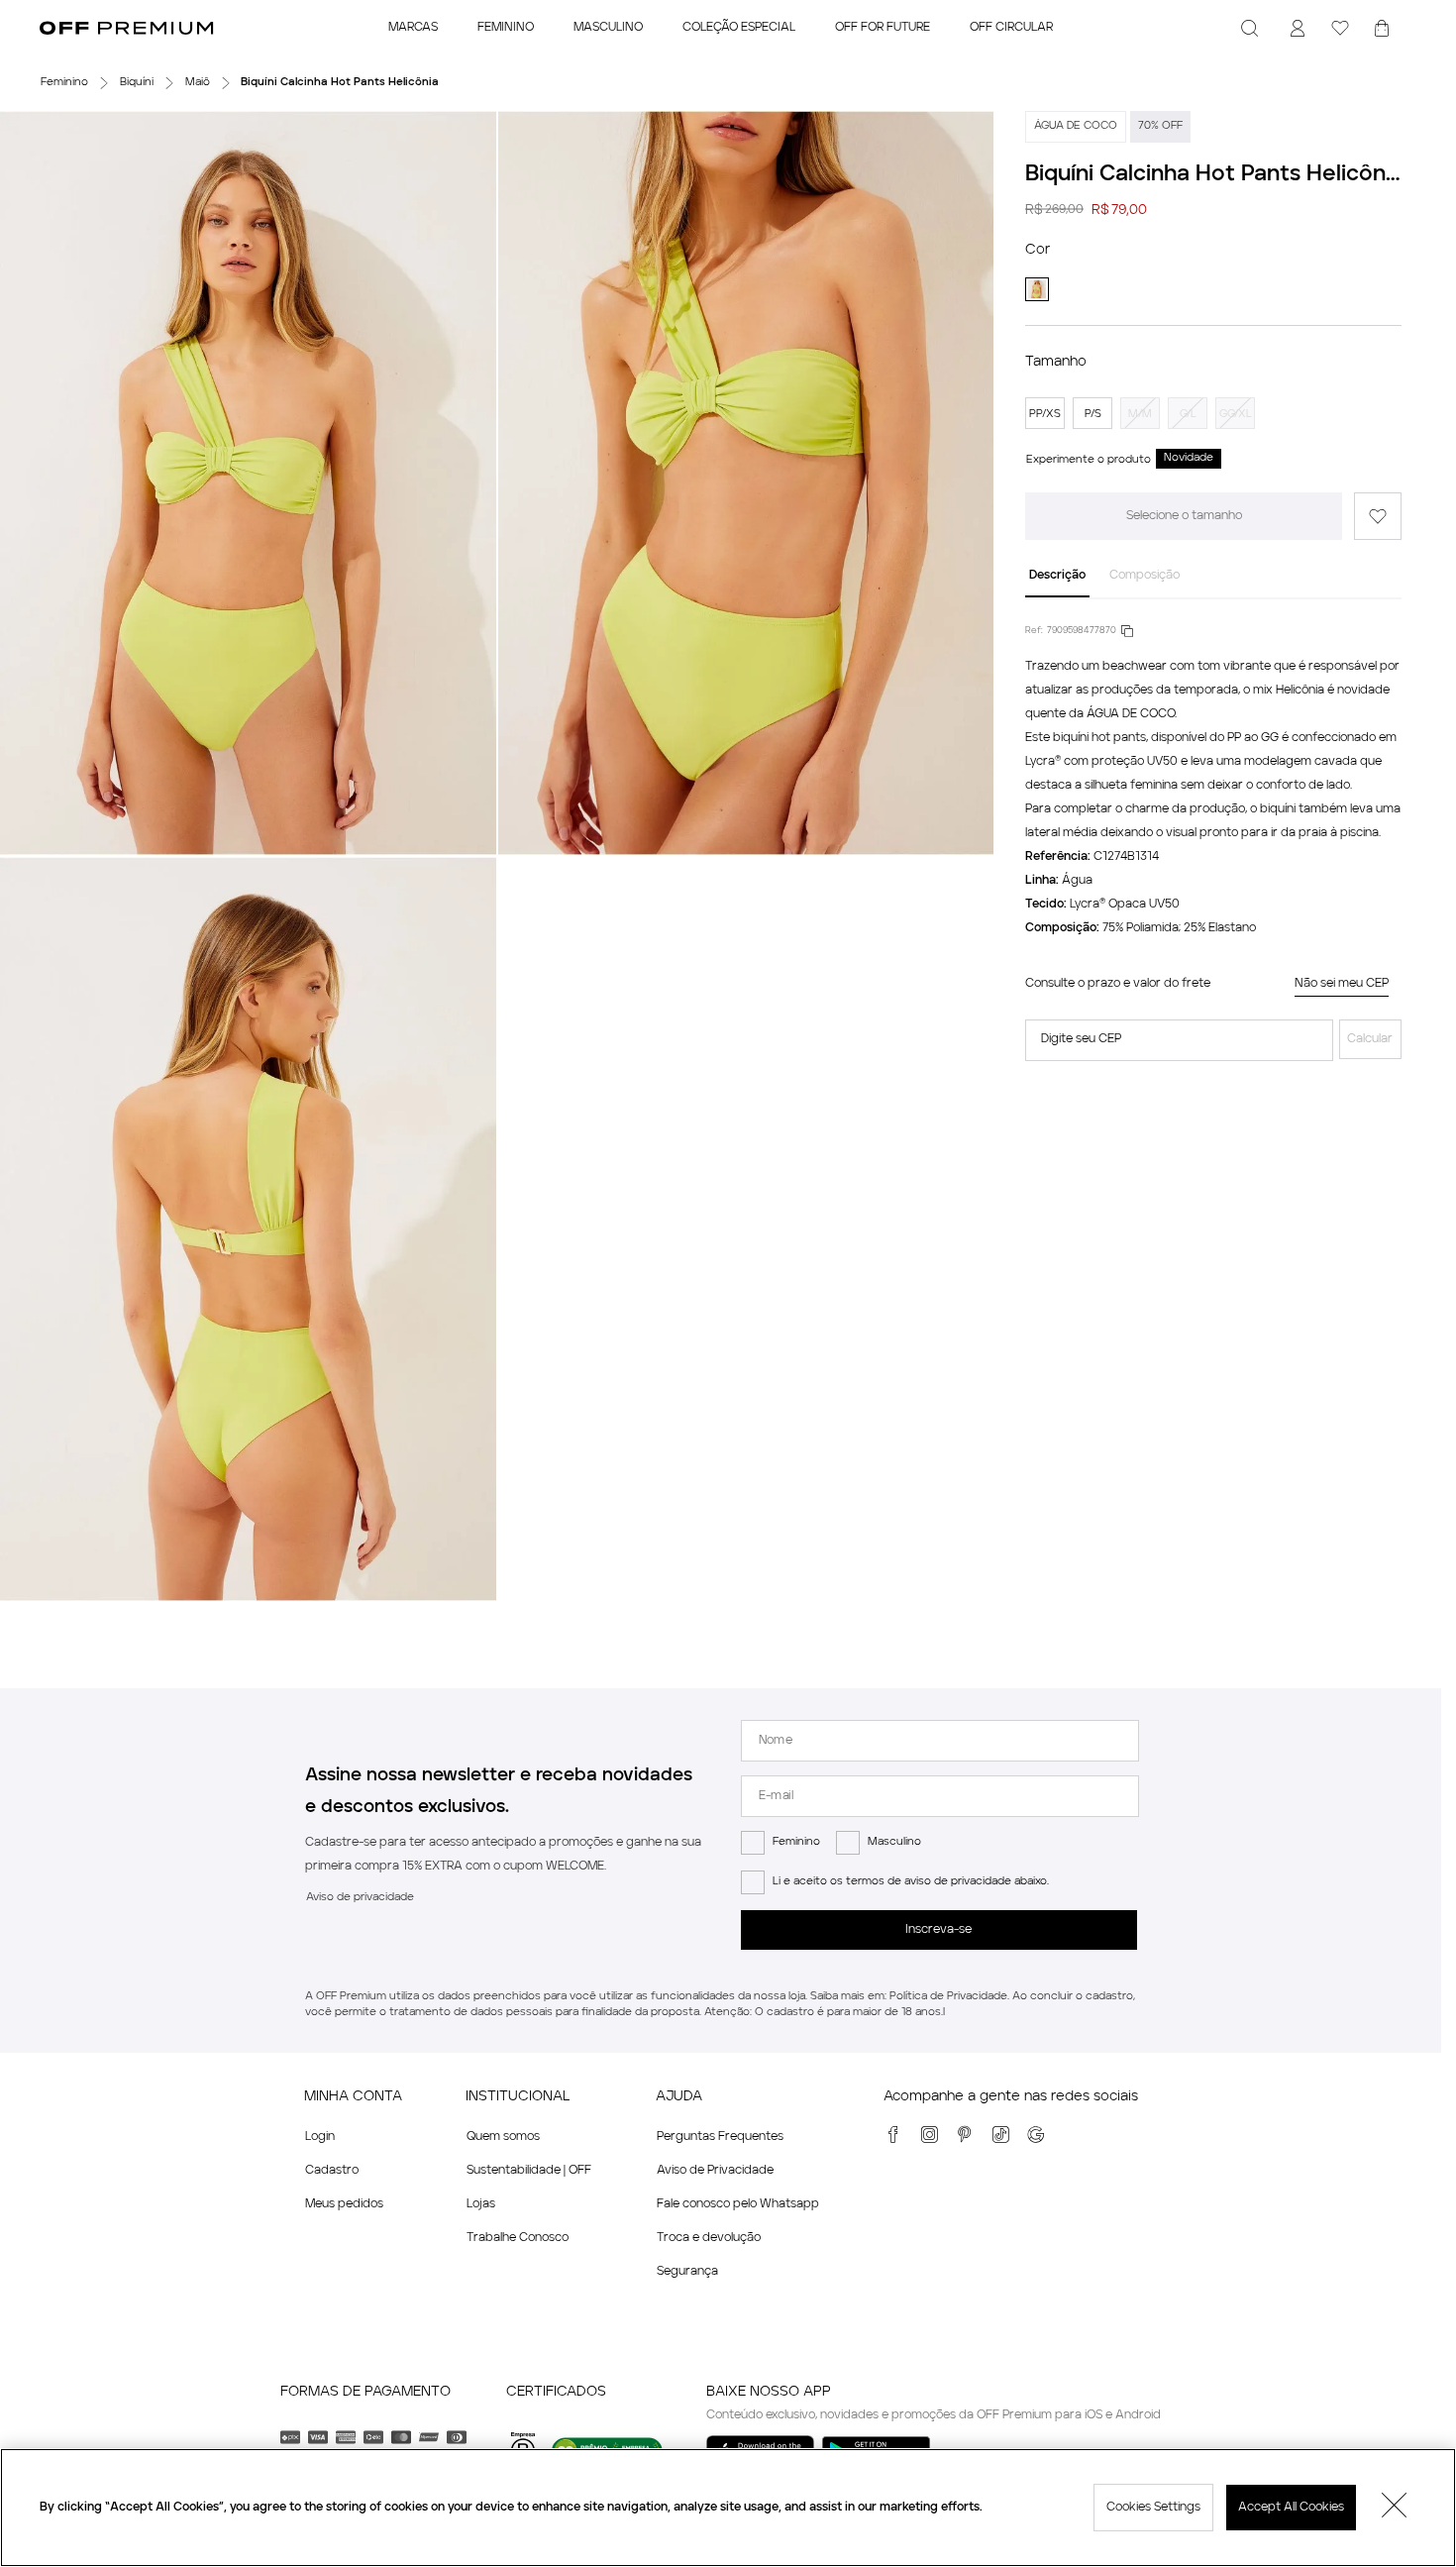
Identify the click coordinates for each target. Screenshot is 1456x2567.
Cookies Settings (1153, 2508)
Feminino (796, 1842)
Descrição (1057, 576)
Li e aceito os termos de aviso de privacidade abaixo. (911, 1882)
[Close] (1395, 2508)
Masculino (894, 1842)
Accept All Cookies (1291, 2508)
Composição (1144, 576)
